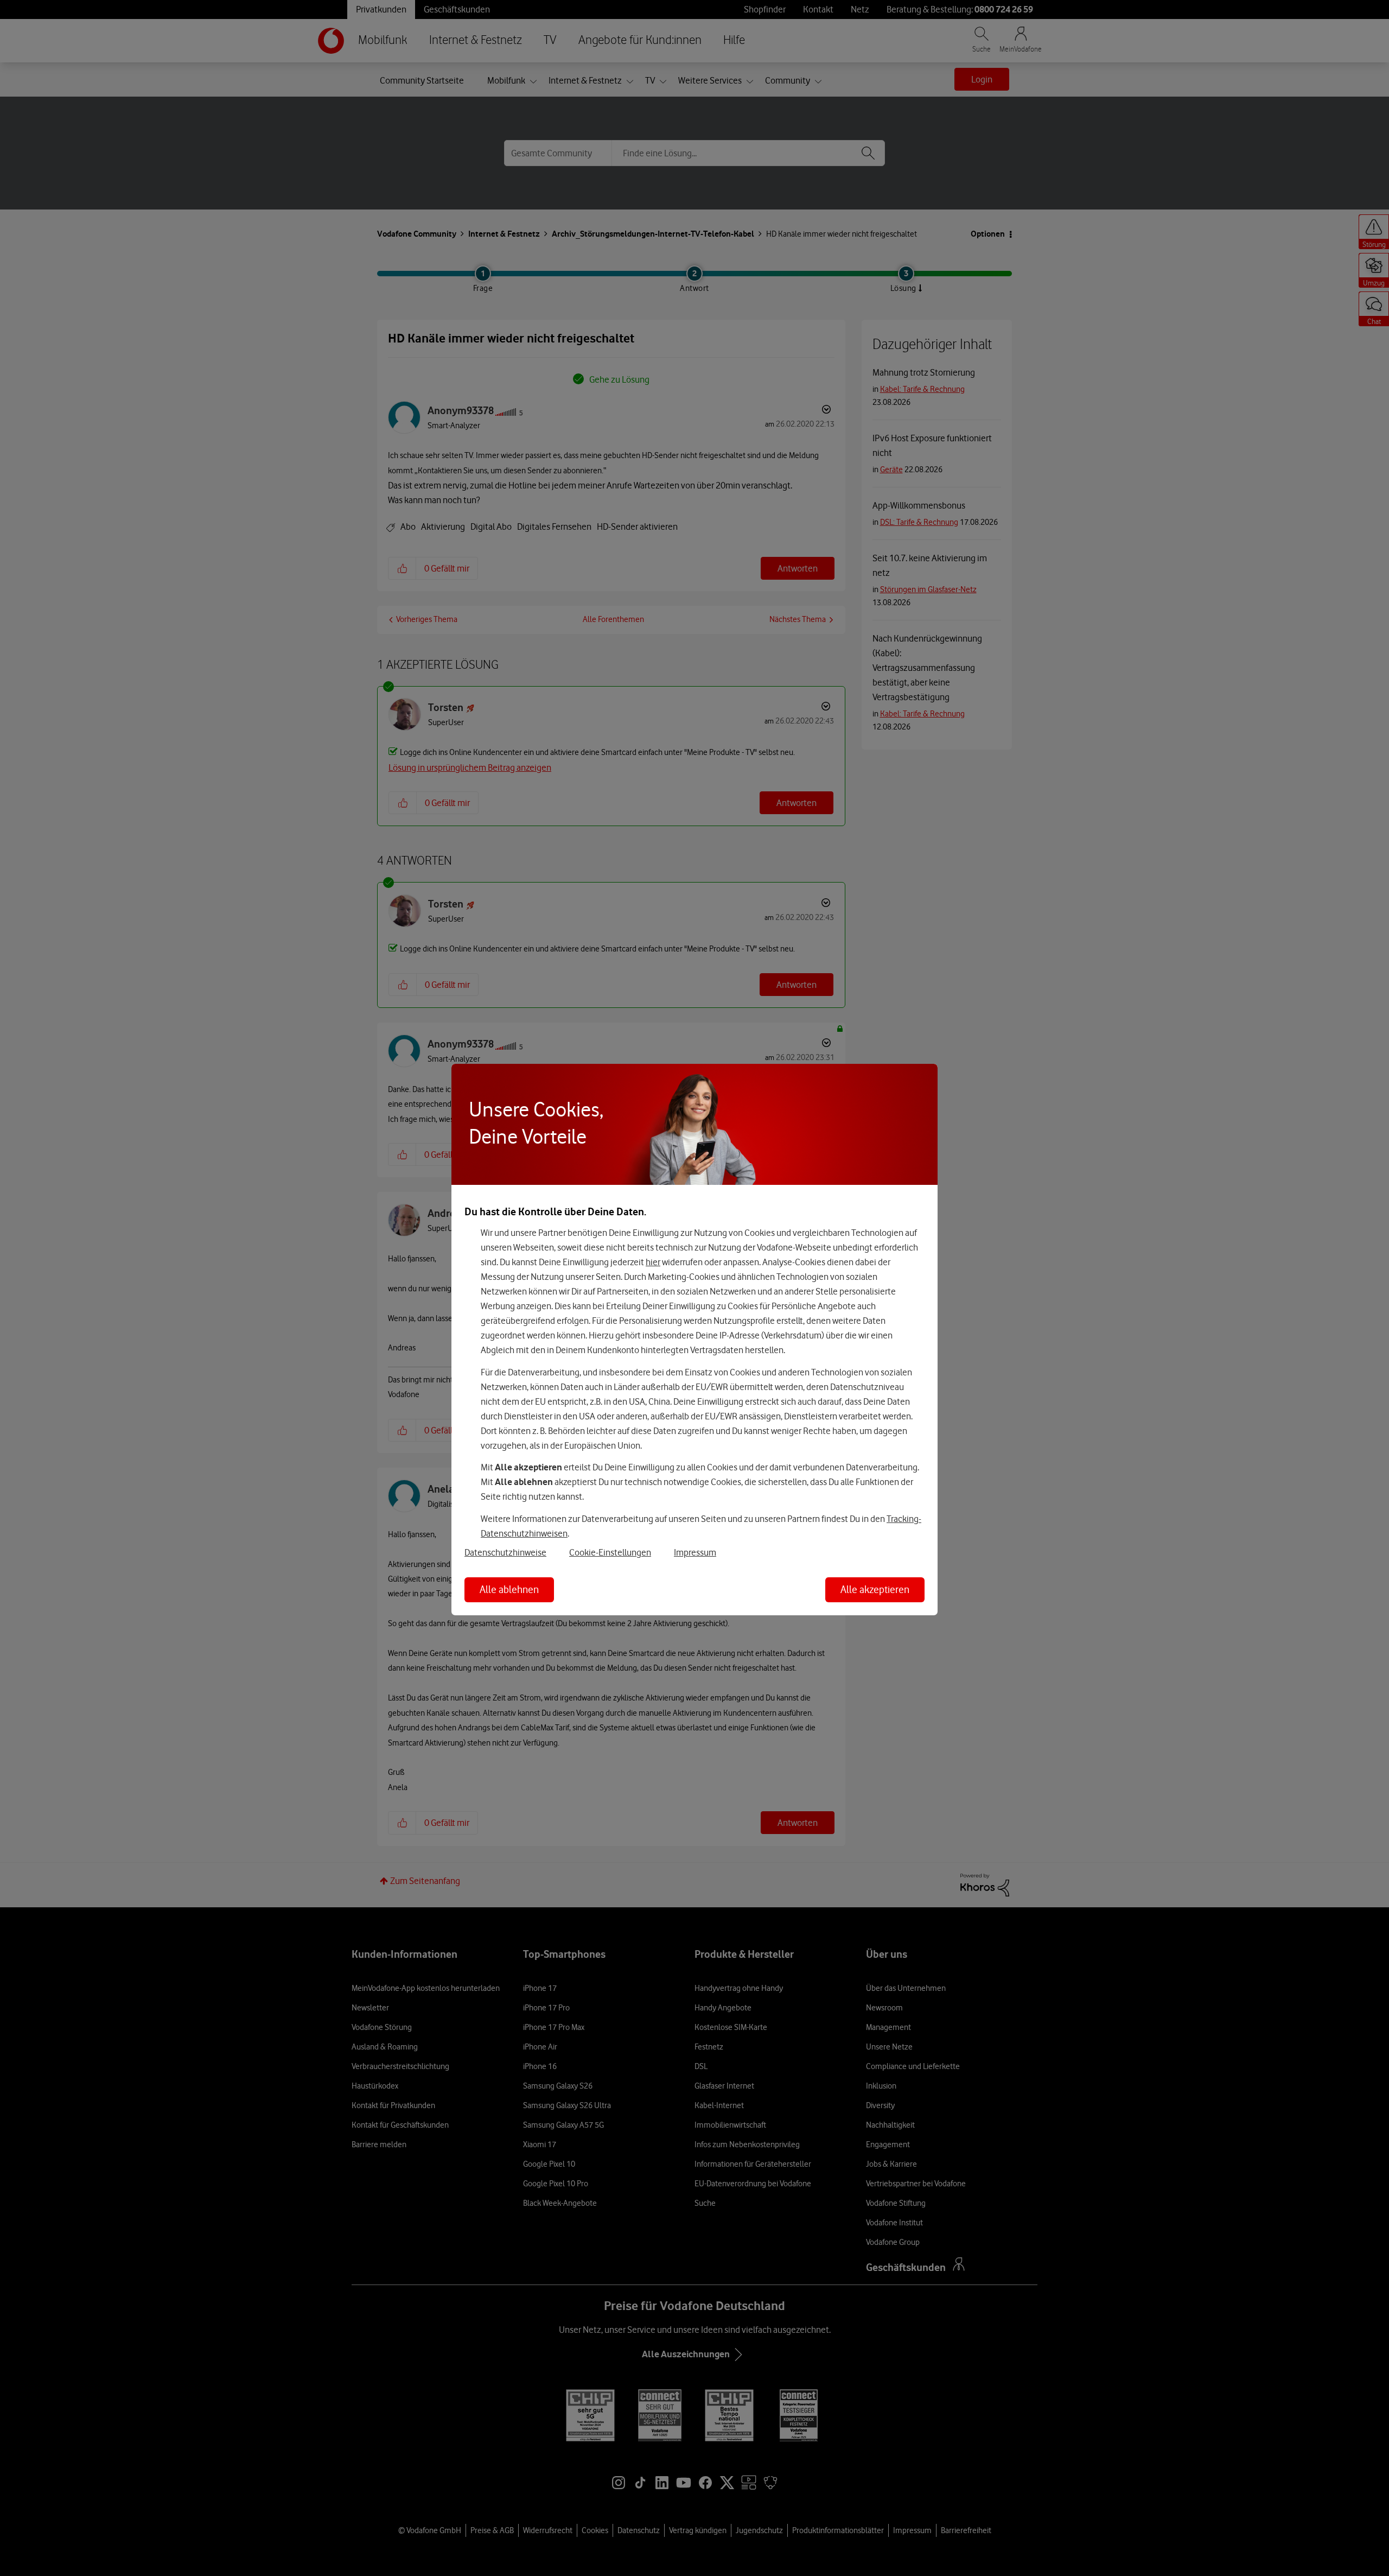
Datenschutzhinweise (505, 1552)
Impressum (695, 1552)
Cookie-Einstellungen (610, 1552)
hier (653, 1262)
